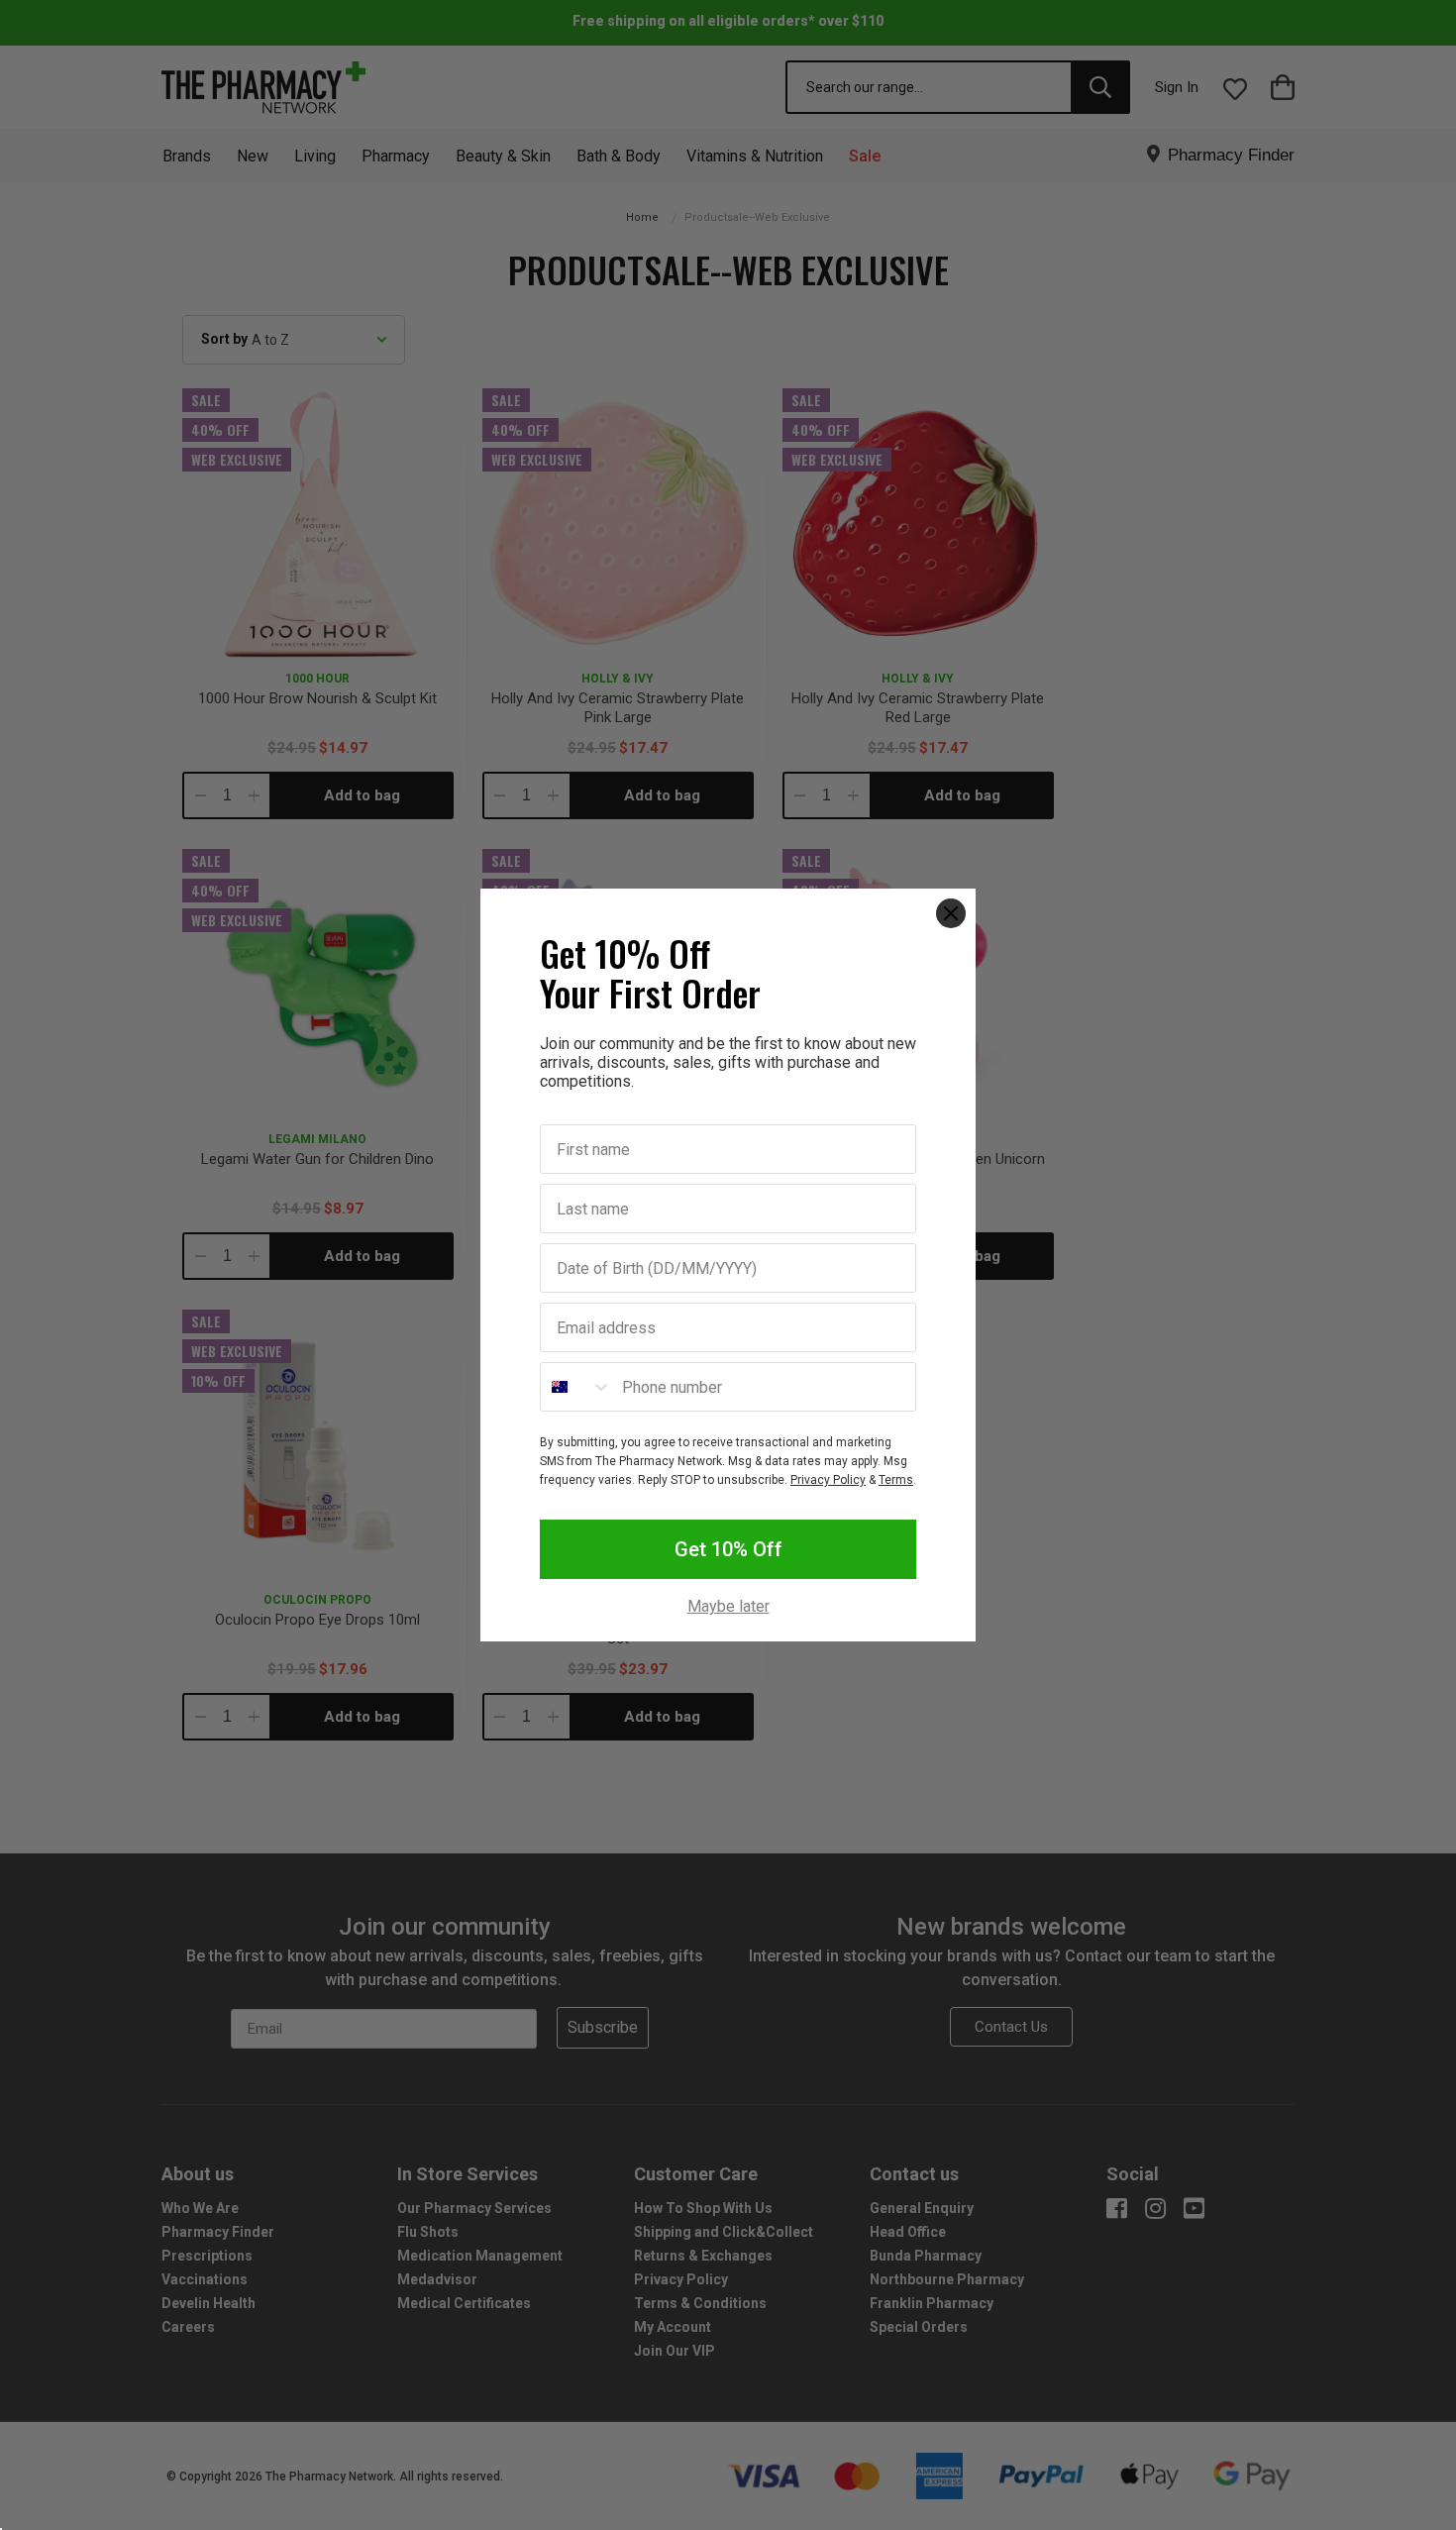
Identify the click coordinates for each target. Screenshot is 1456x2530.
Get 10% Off (728, 1549)
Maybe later (728, 1607)
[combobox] (576, 1387)
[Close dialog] (951, 913)
